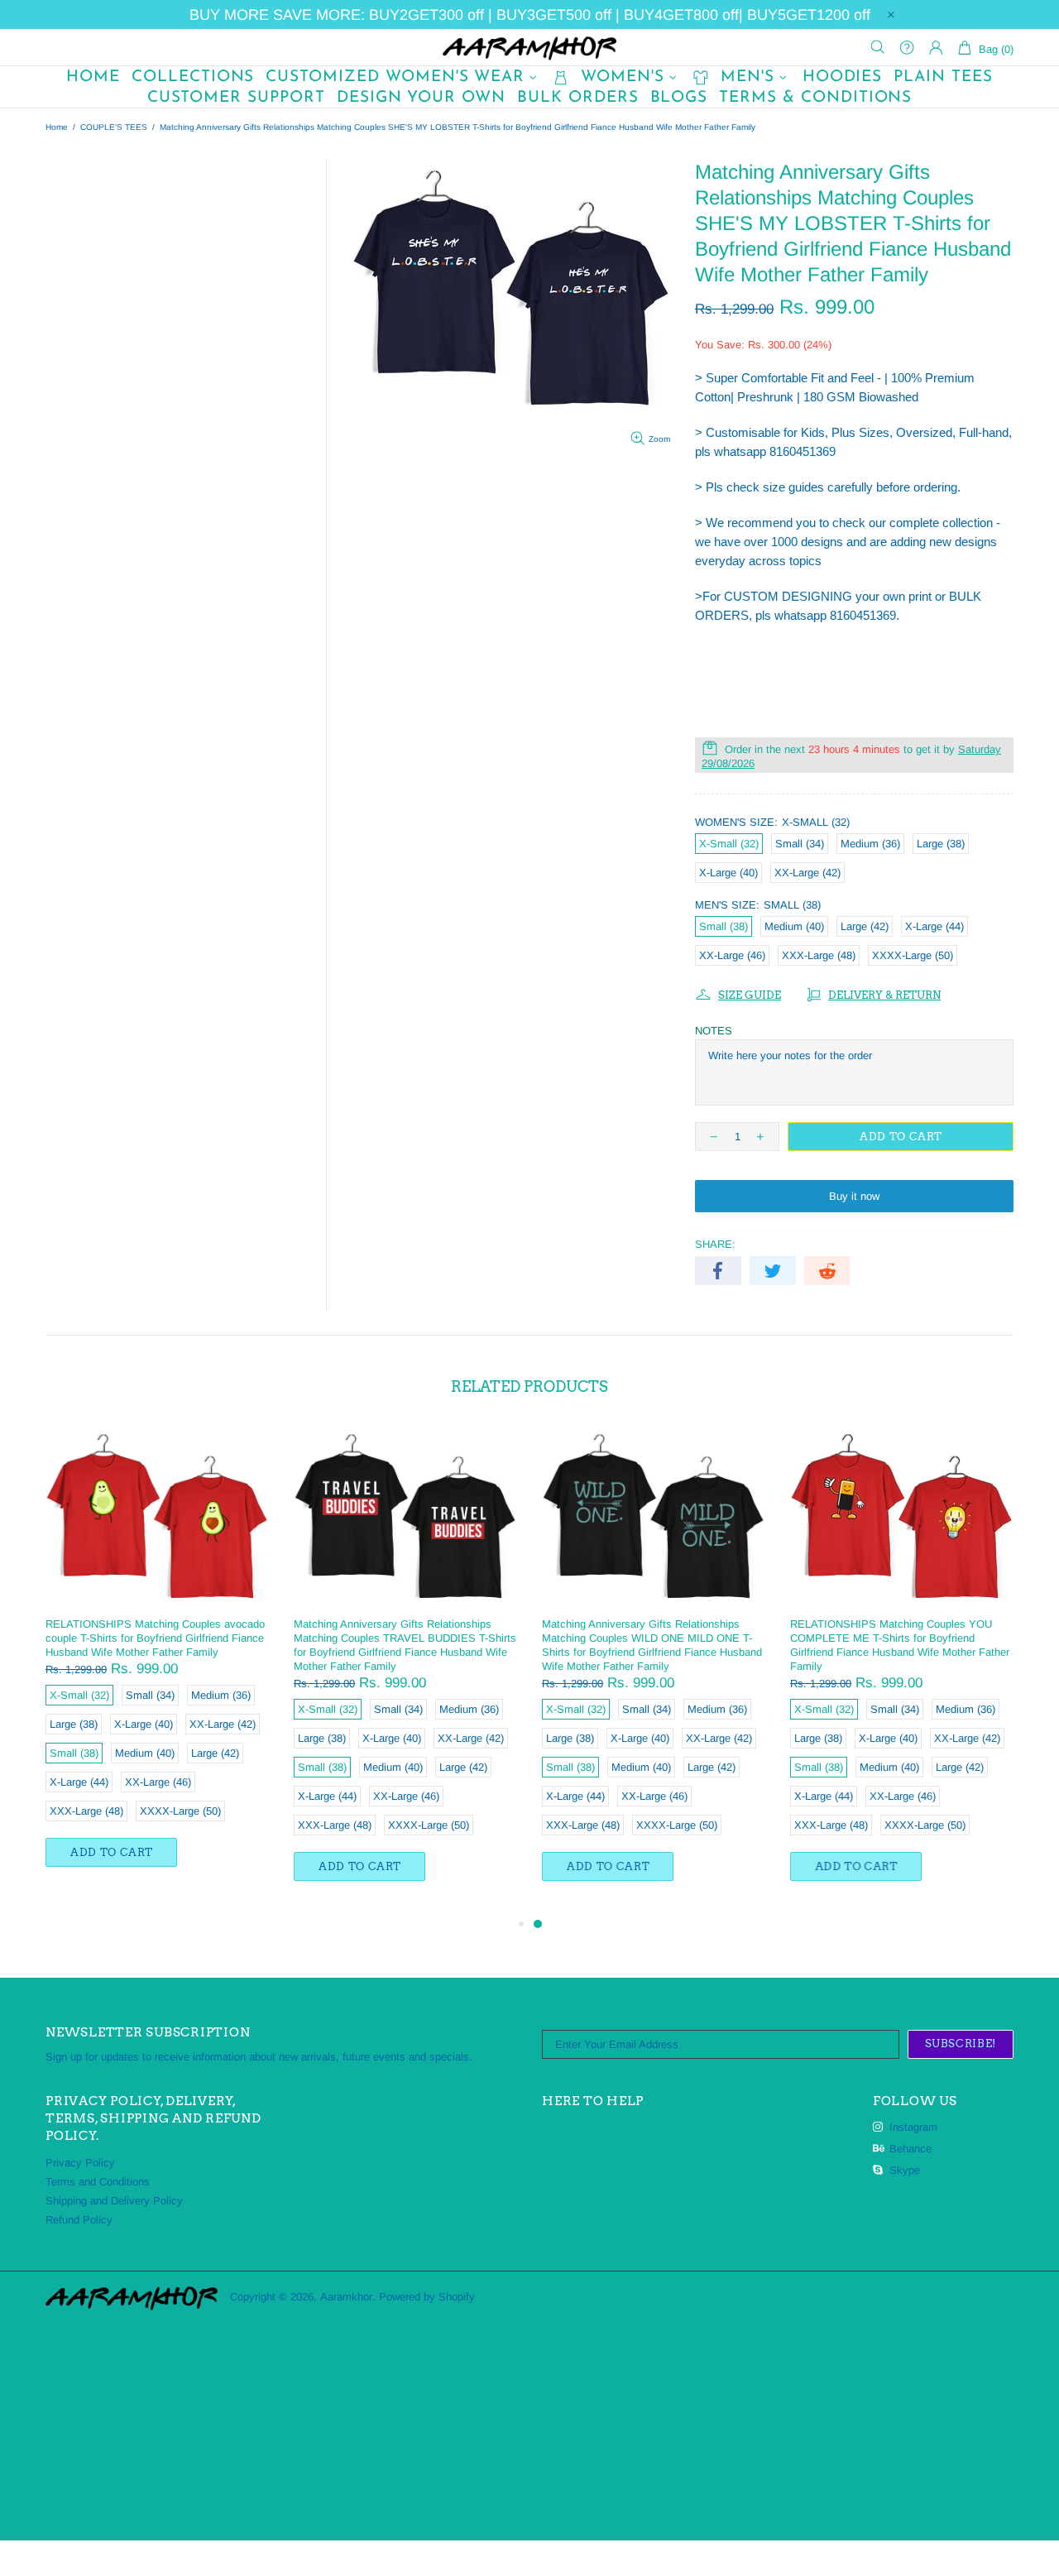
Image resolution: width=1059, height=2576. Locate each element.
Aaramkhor (529, 47)
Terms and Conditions (98, 2182)
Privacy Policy (80, 2163)
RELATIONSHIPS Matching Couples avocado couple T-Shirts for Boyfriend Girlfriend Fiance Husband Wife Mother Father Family (155, 1638)
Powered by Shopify (427, 2297)
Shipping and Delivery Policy (114, 2201)
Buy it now (854, 1196)
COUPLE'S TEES (114, 127)
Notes (714, 1031)
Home (57, 127)
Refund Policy (79, 2220)
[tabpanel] (654, 1670)
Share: (715, 1244)
